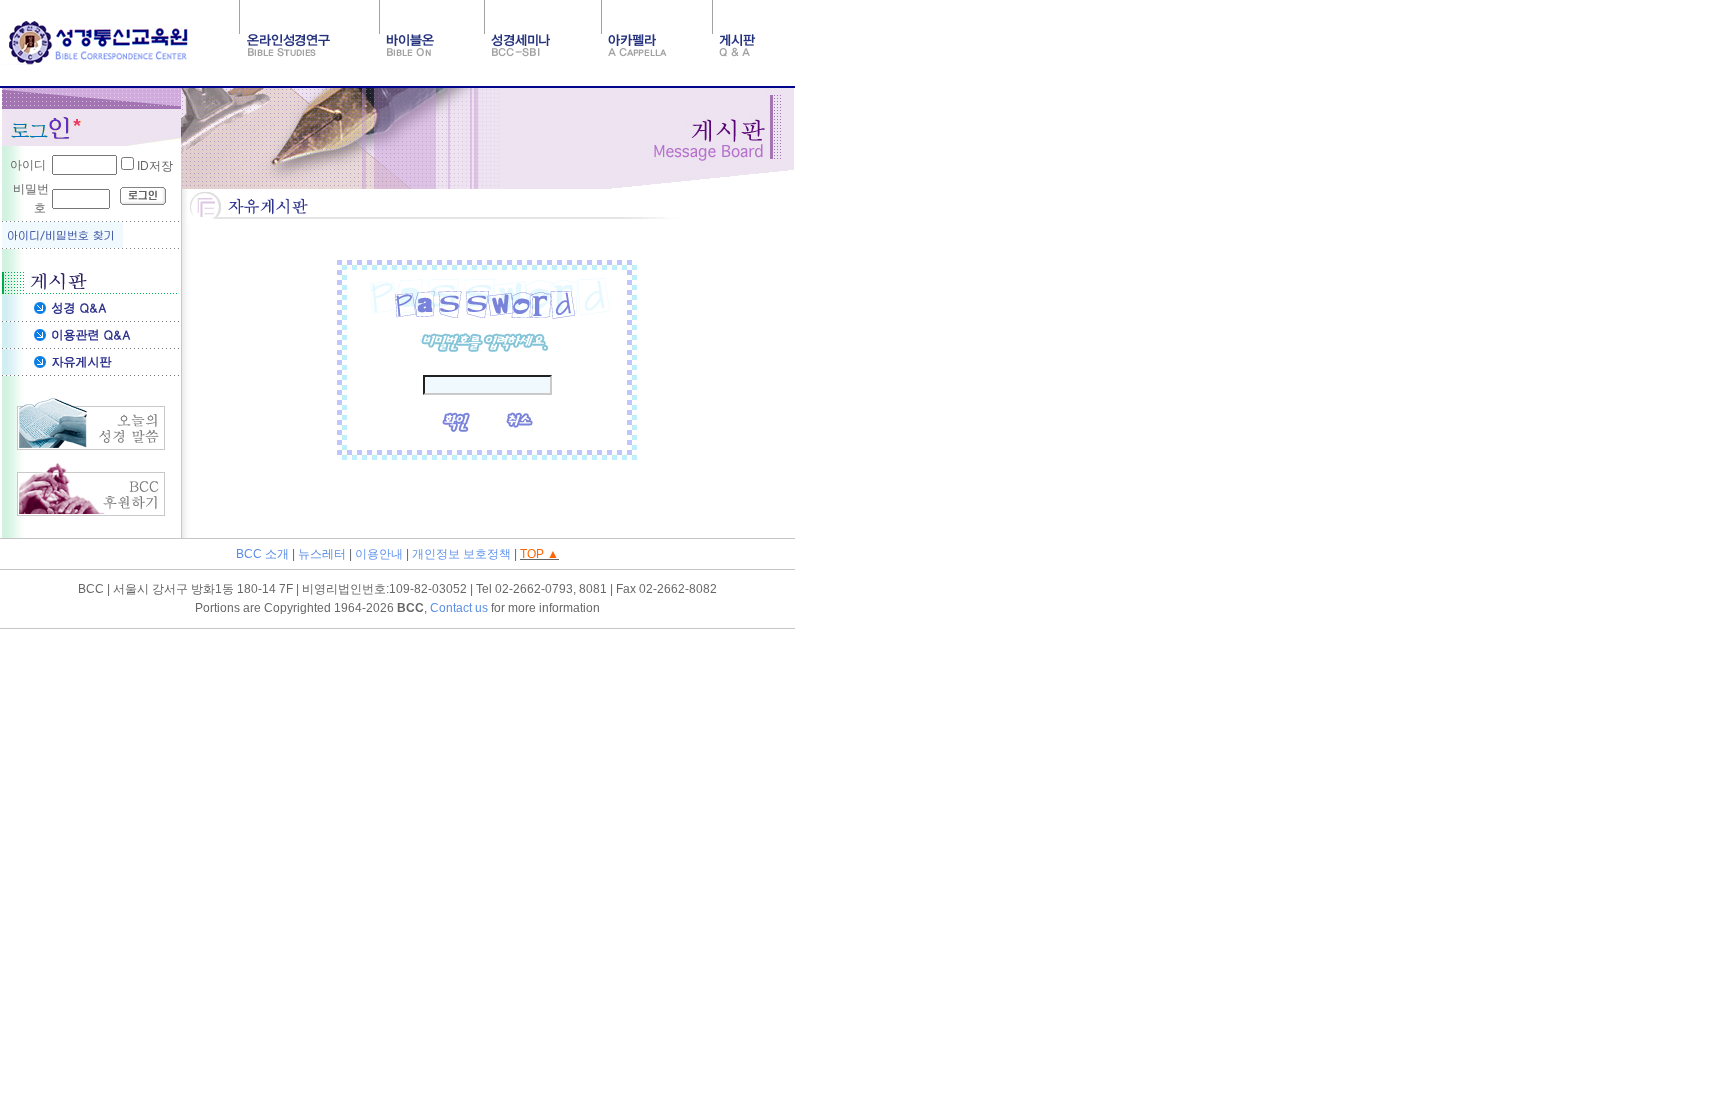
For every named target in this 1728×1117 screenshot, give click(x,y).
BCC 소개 (262, 554)
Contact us (459, 608)
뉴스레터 (322, 554)
